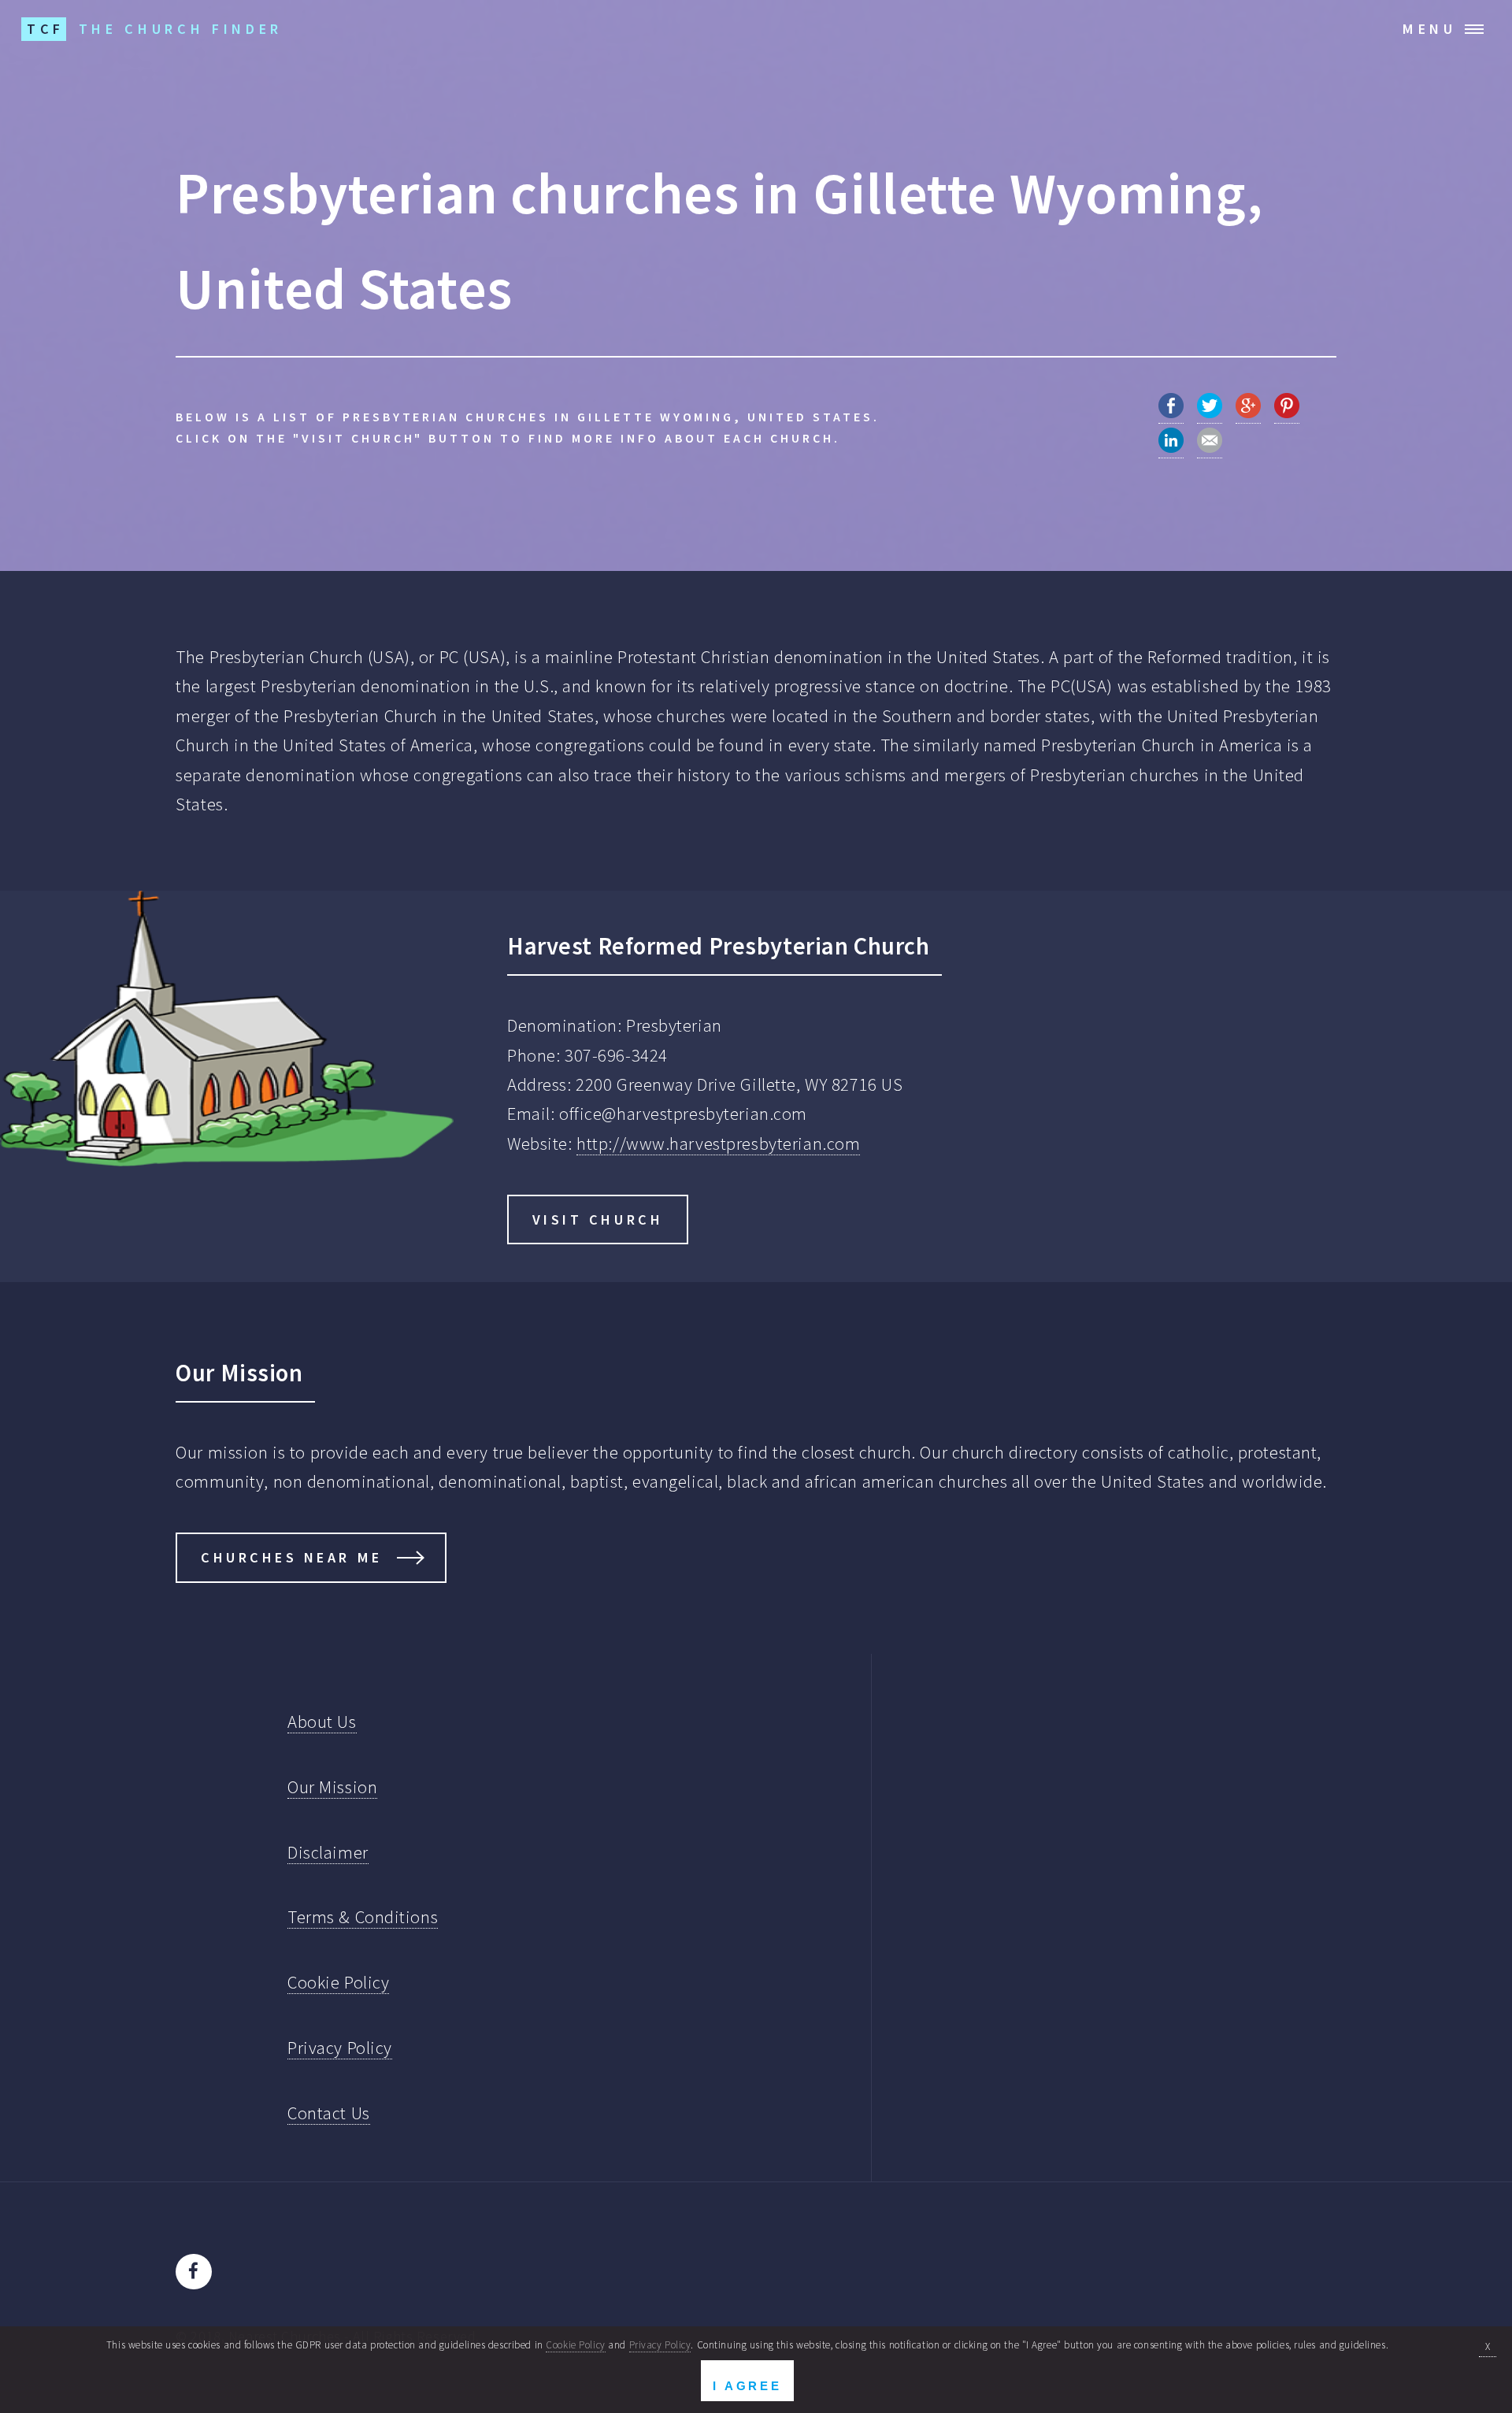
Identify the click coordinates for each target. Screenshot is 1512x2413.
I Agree (747, 2386)
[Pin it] (1287, 412)
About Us (322, 1722)
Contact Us (329, 2113)
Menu (1430, 29)
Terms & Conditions (363, 1917)
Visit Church (598, 1219)
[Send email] (1210, 447)
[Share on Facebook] (1171, 412)
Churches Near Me (292, 1557)
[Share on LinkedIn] (1171, 447)
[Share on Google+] (1248, 412)
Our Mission (332, 1787)
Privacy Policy (340, 2048)
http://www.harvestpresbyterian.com (718, 1143)
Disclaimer (328, 1852)
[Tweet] (1210, 412)
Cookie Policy (338, 1982)
